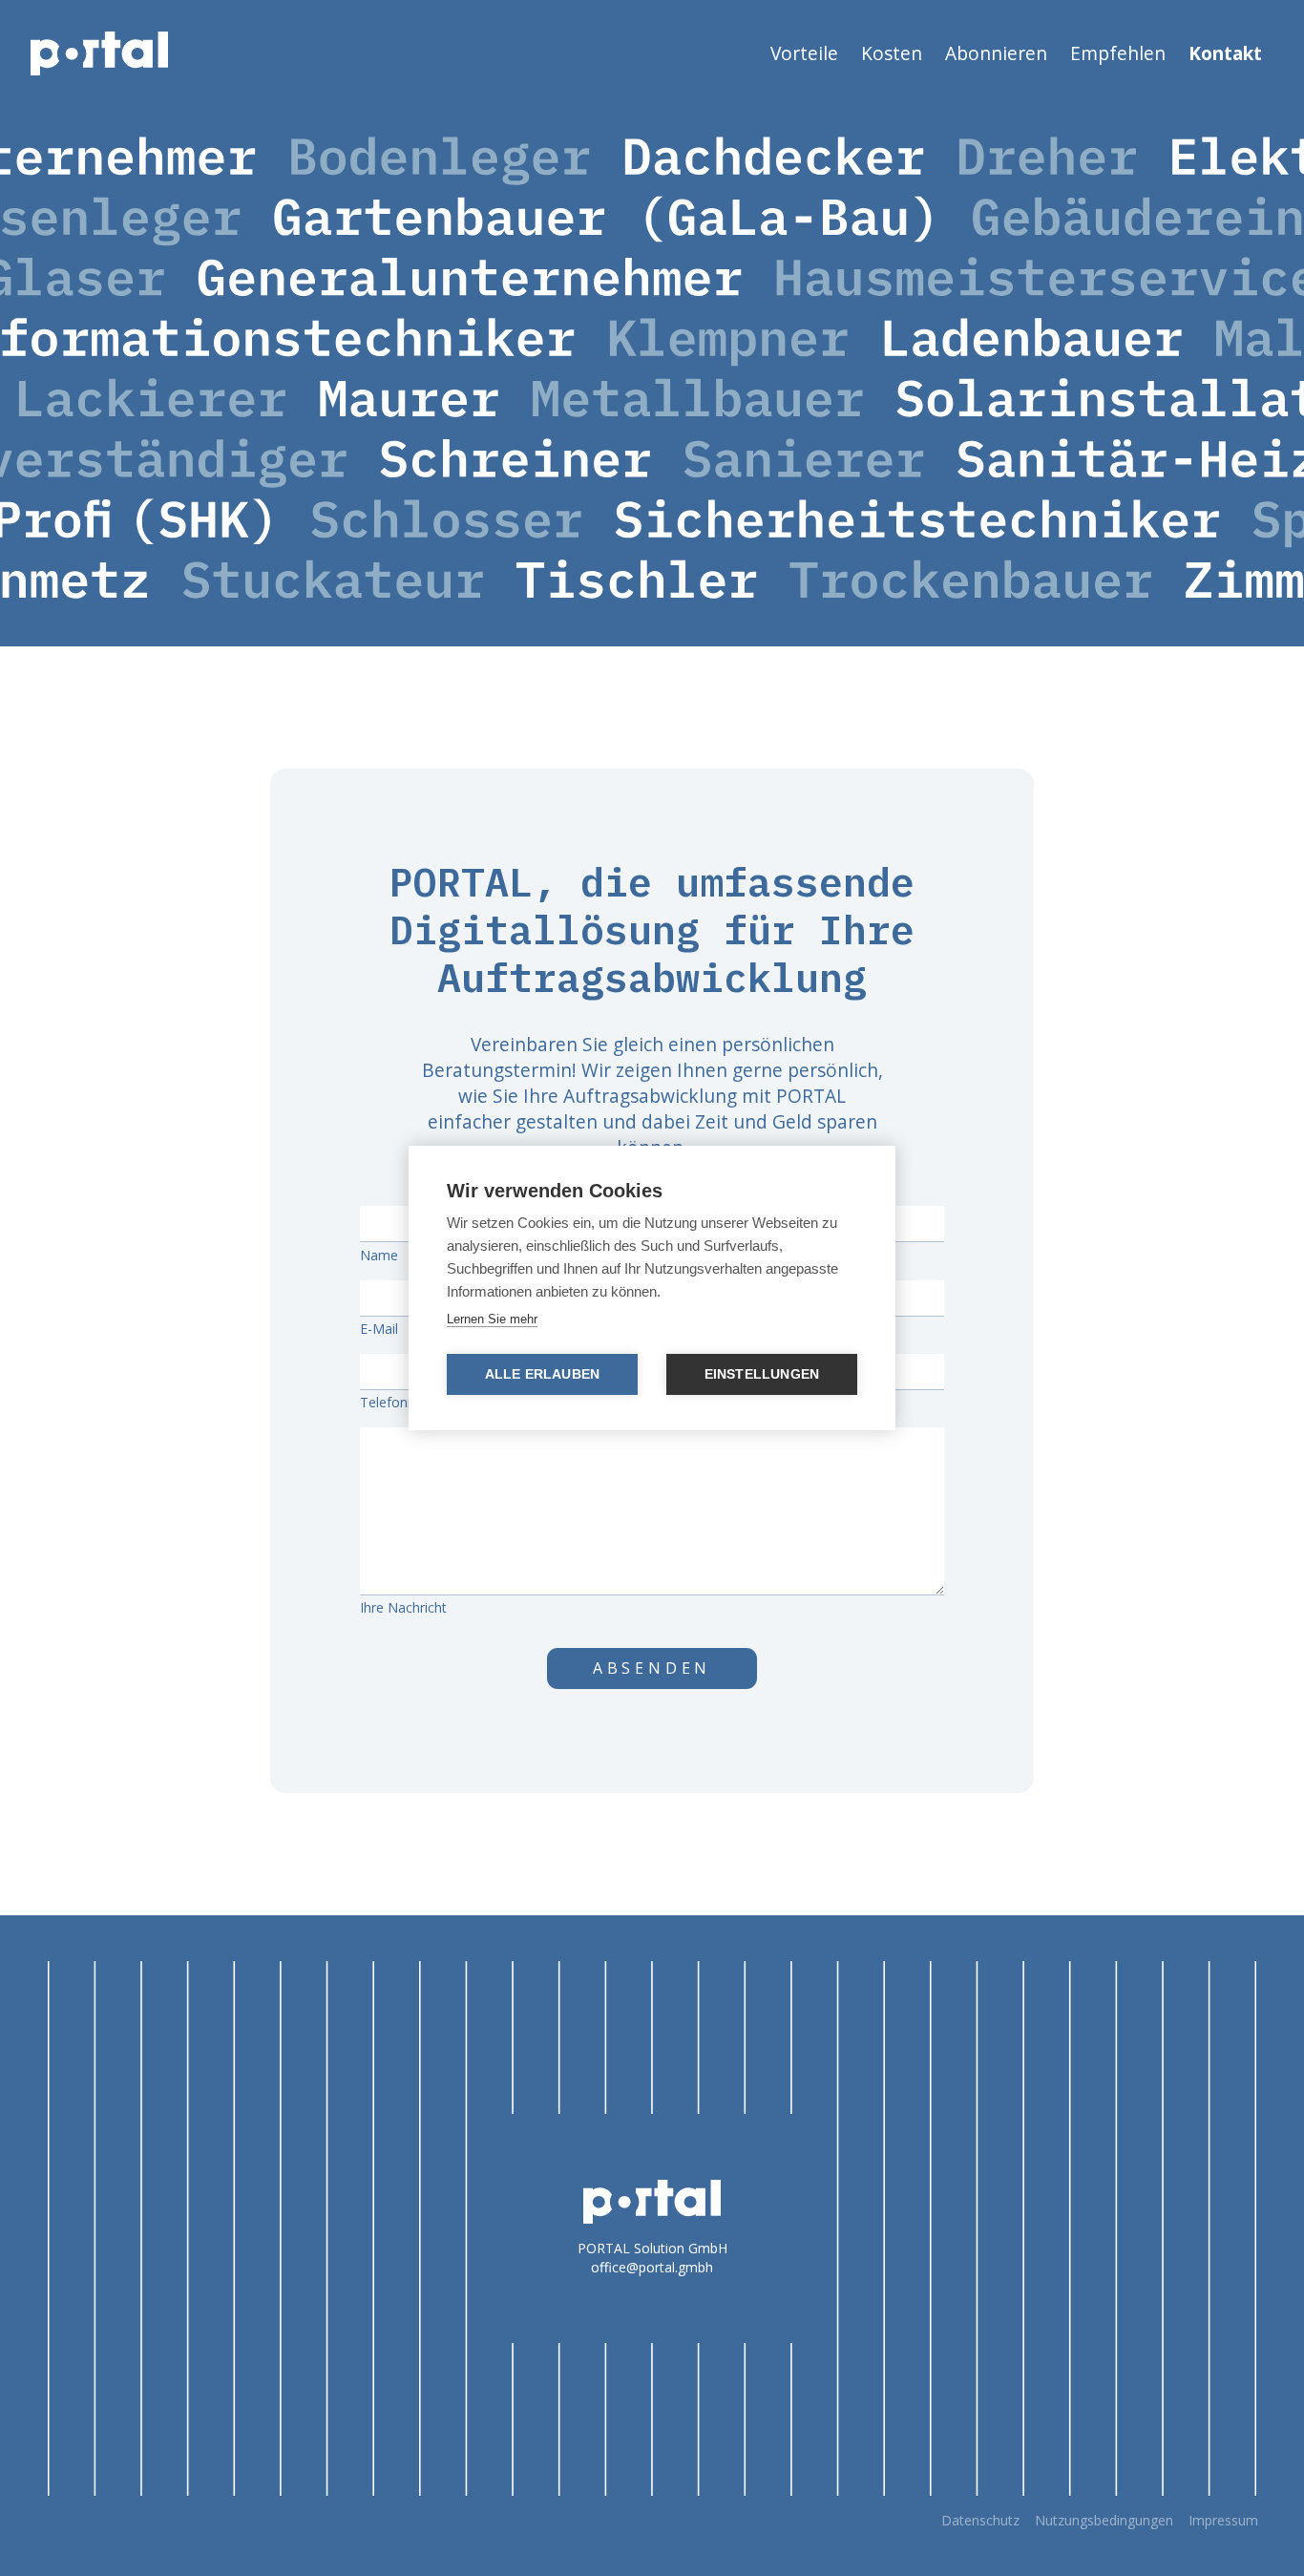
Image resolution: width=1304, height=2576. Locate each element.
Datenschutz (980, 2520)
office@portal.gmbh (652, 2267)
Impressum (1223, 2520)
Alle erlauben (543, 1374)
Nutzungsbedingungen (1104, 2520)
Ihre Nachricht (403, 1607)
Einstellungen (762, 1374)
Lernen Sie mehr (492, 1319)
